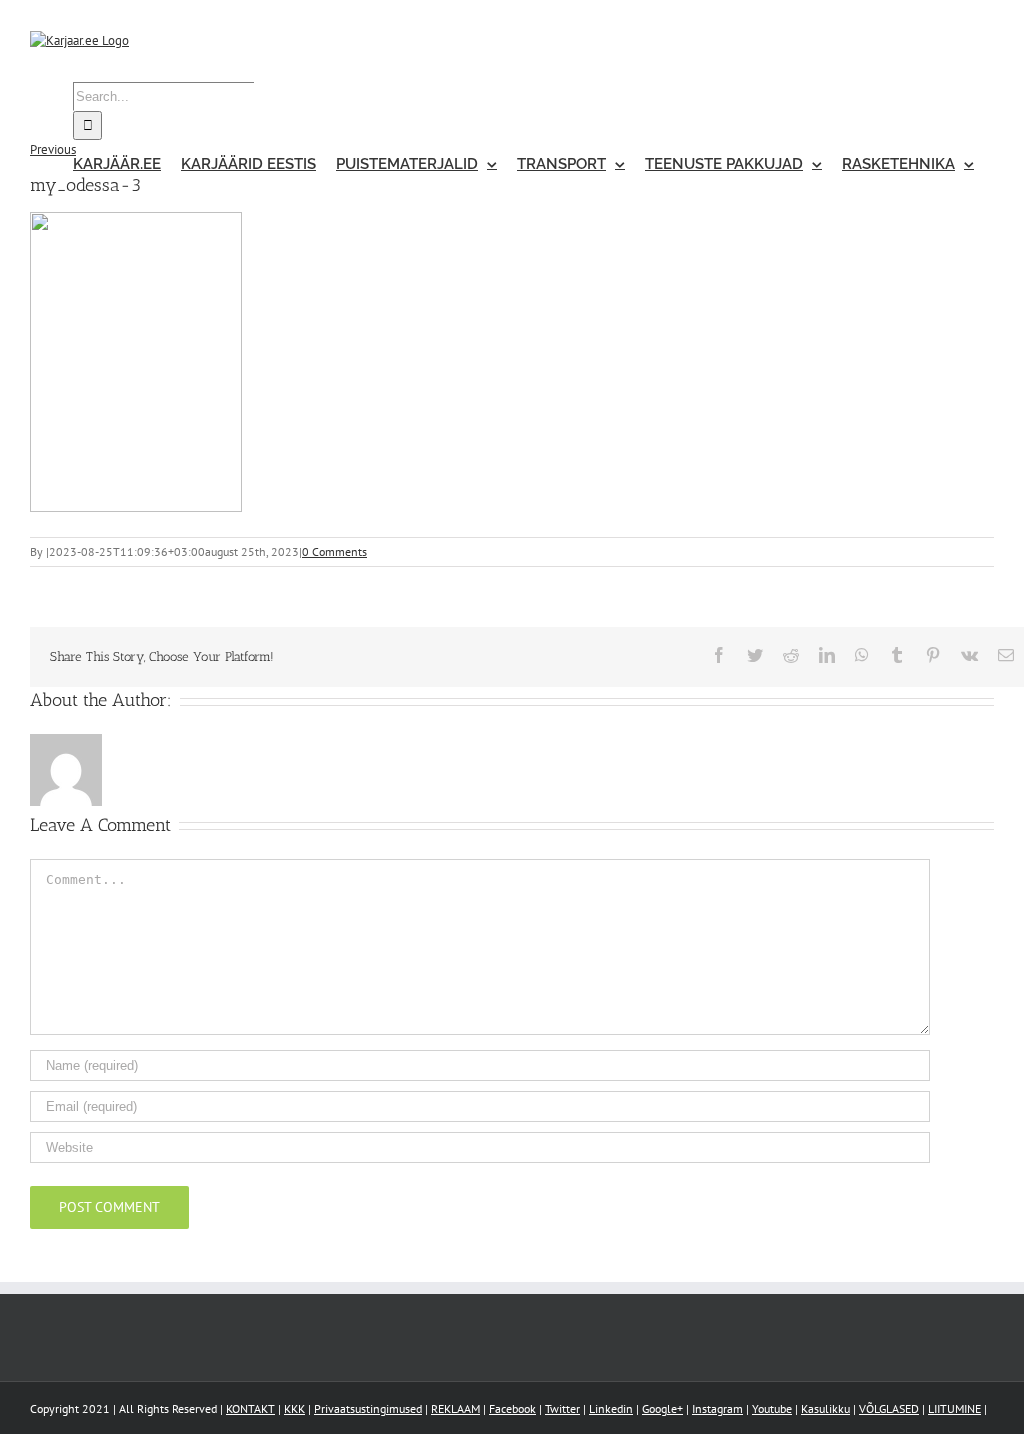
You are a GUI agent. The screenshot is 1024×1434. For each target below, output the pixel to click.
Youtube (772, 1408)
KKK (294, 1408)
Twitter (562, 1408)
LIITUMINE (954, 1408)
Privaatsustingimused (368, 1408)
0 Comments (334, 551)
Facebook (512, 1408)
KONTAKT (250, 1408)
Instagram (717, 1408)
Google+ (662, 1408)
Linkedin (611, 1408)
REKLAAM (455, 1408)
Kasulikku (825, 1408)
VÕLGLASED (889, 1408)
